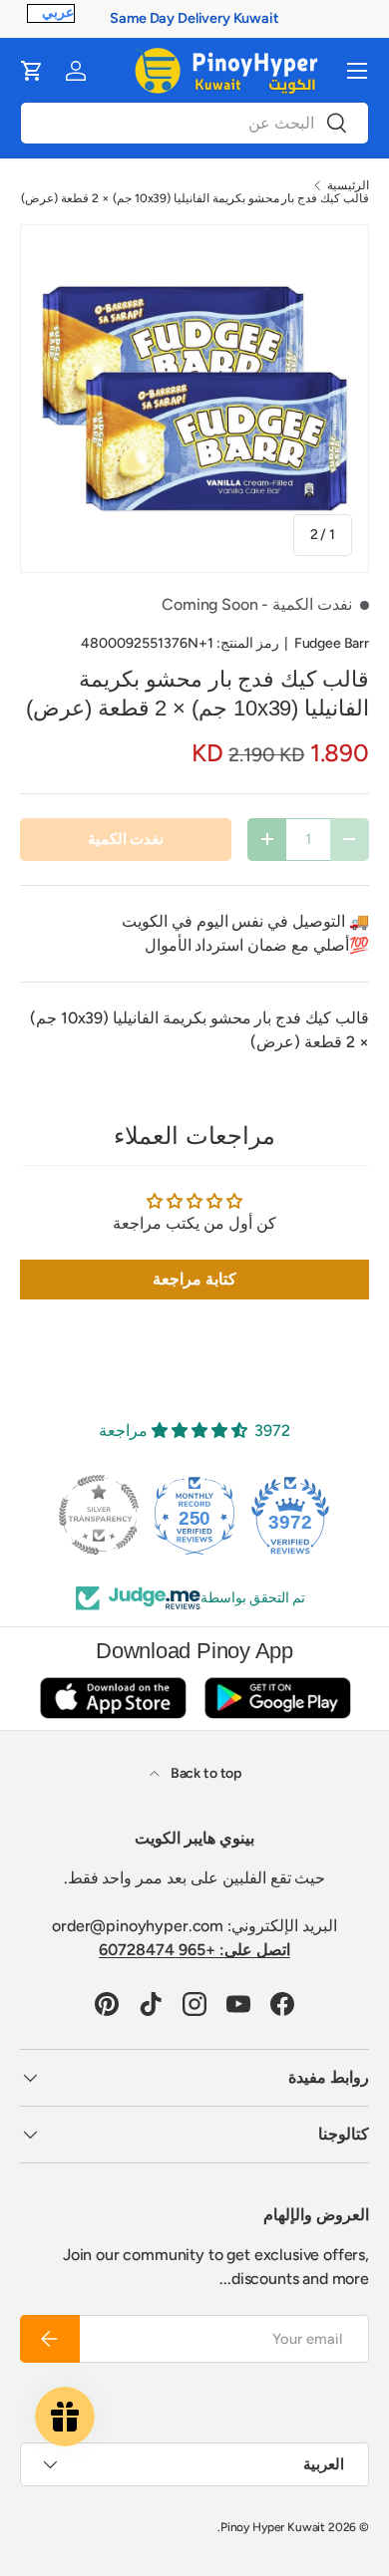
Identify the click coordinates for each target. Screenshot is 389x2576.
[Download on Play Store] (277, 1698)
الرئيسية (348, 185)
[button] (32, 71)
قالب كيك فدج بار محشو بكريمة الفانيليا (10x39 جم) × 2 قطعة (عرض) (195, 198)
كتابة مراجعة (194, 1279)
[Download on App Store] (113, 1698)
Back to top (204, 1773)
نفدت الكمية (126, 839)
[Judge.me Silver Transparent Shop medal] (99, 1515)
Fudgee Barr (332, 643)
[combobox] (194, 123)
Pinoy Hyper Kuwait (273, 2527)
